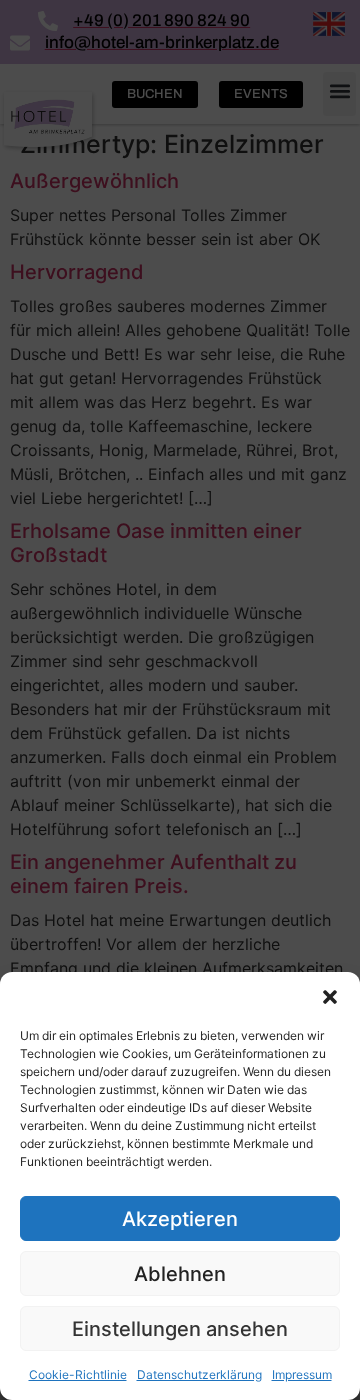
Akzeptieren (180, 1219)
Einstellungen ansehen (180, 1329)
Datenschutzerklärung (199, 1374)
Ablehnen (180, 1274)
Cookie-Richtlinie (78, 1374)
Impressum (302, 1374)
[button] (330, 997)
